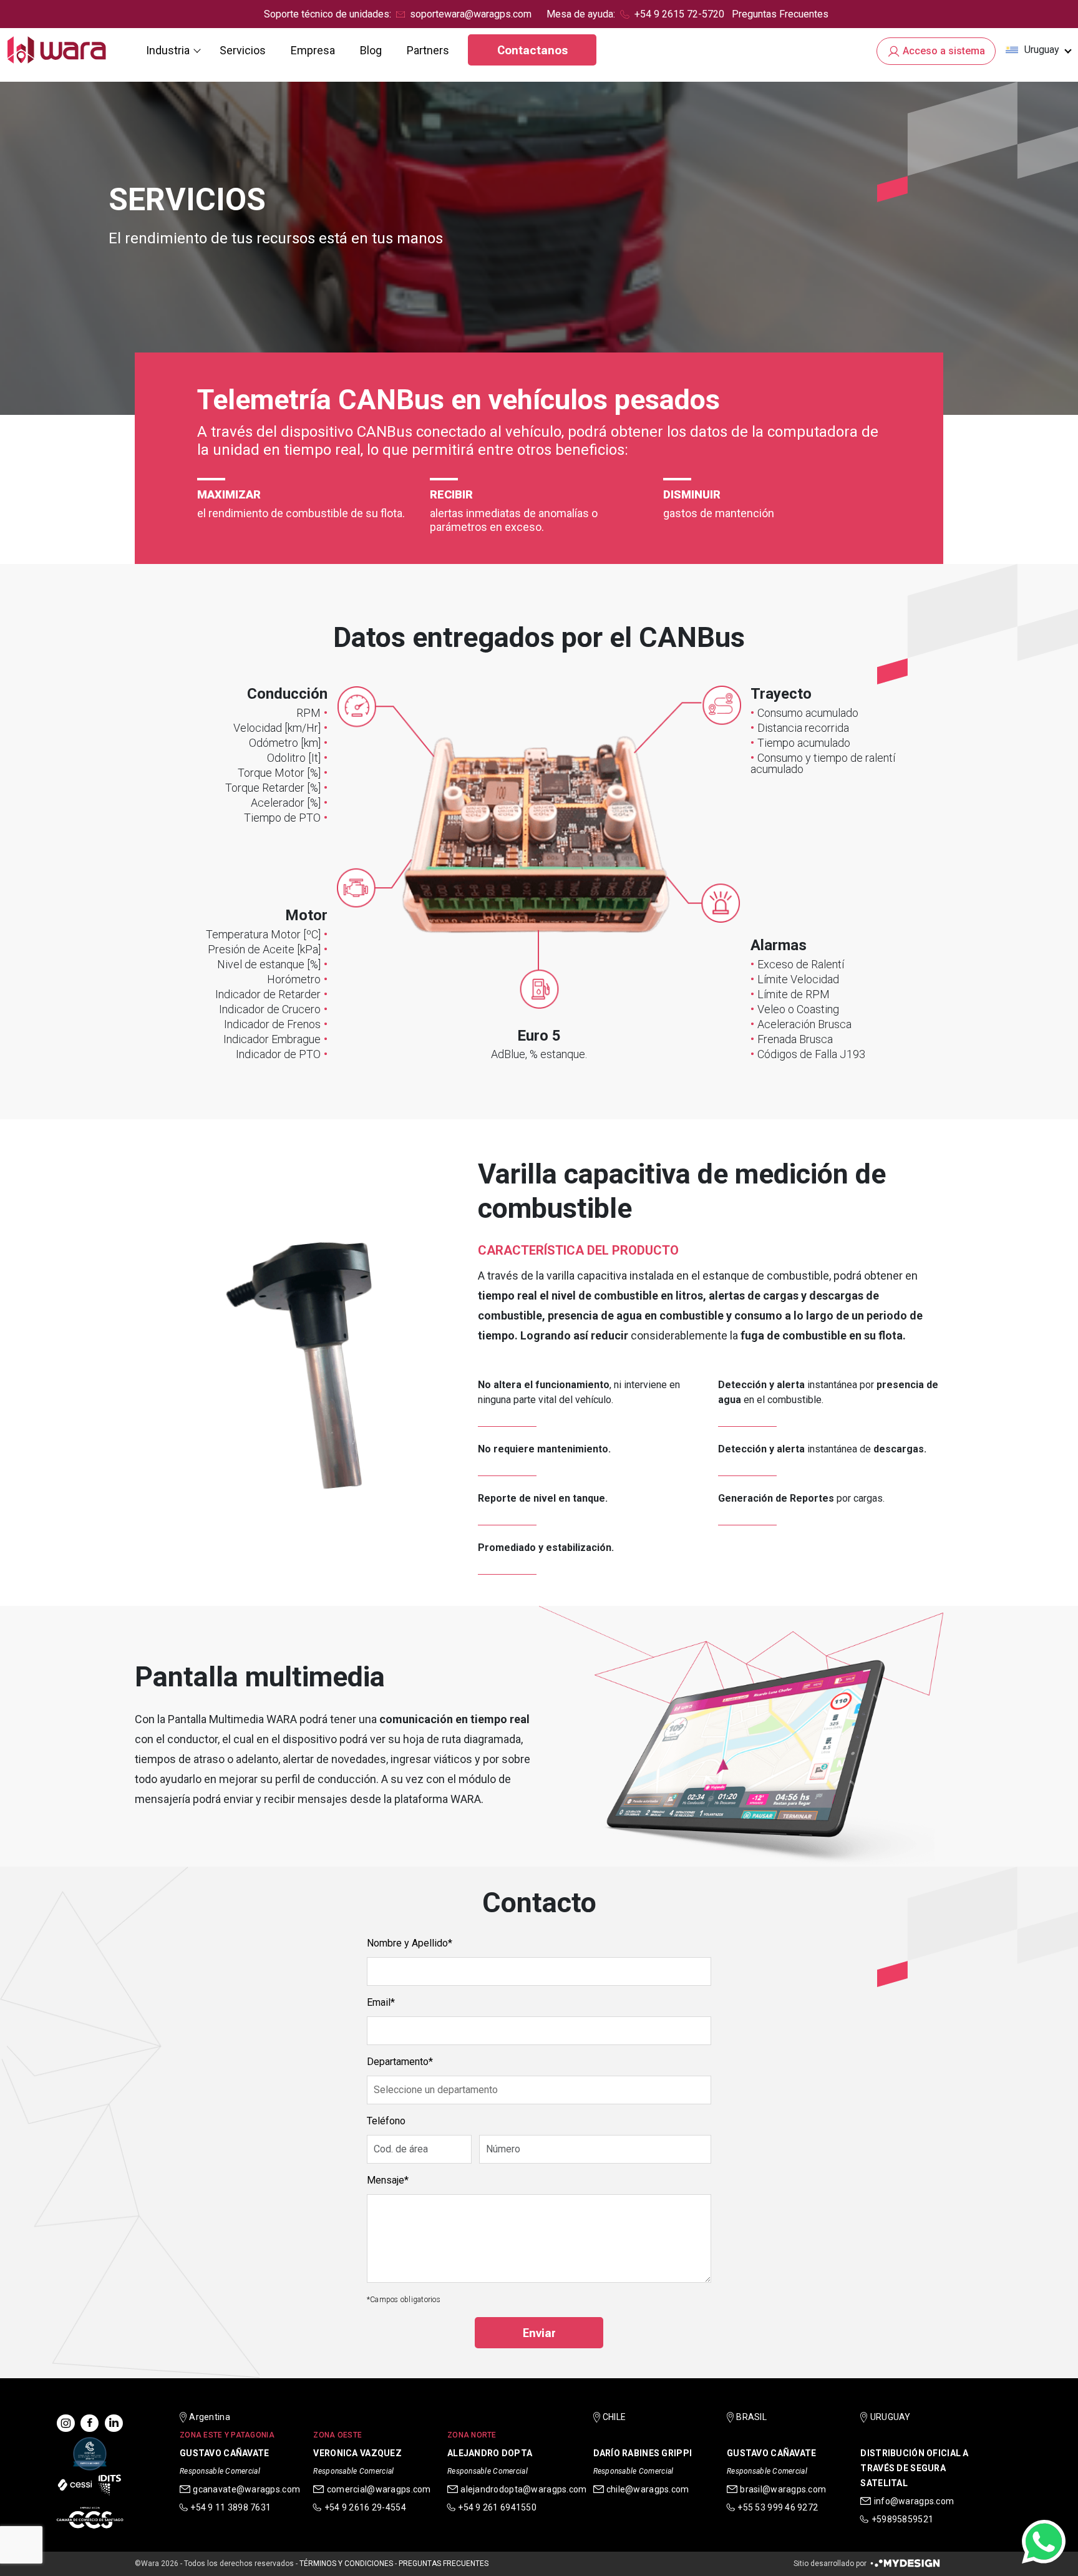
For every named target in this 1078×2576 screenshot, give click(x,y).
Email (379, 2002)
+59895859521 (902, 2519)
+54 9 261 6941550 (497, 2507)
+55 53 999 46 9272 (778, 2507)
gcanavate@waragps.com (246, 2489)
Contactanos (532, 50)
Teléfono (386, 2121)
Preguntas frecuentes (444, 2564)
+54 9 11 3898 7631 (231, 2507)
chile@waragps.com (648, 2489)
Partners (428, 50)
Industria (168, 50)
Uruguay (1042, 50)
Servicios (243, 50)
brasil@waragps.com (783, 2489)
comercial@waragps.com (379, 2489)
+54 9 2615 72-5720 (679, 14)
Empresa (313, 50)
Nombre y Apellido (407, 1943)
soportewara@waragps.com (471, 14)
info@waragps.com (914, 2501)
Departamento (398, 2062)
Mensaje (386, 2180)
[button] (1038, 50)
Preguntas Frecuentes (780, 14)
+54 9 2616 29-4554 (365, 2507)
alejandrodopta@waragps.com (523, 2489)
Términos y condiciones (346, 2564)
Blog (371, 50)
